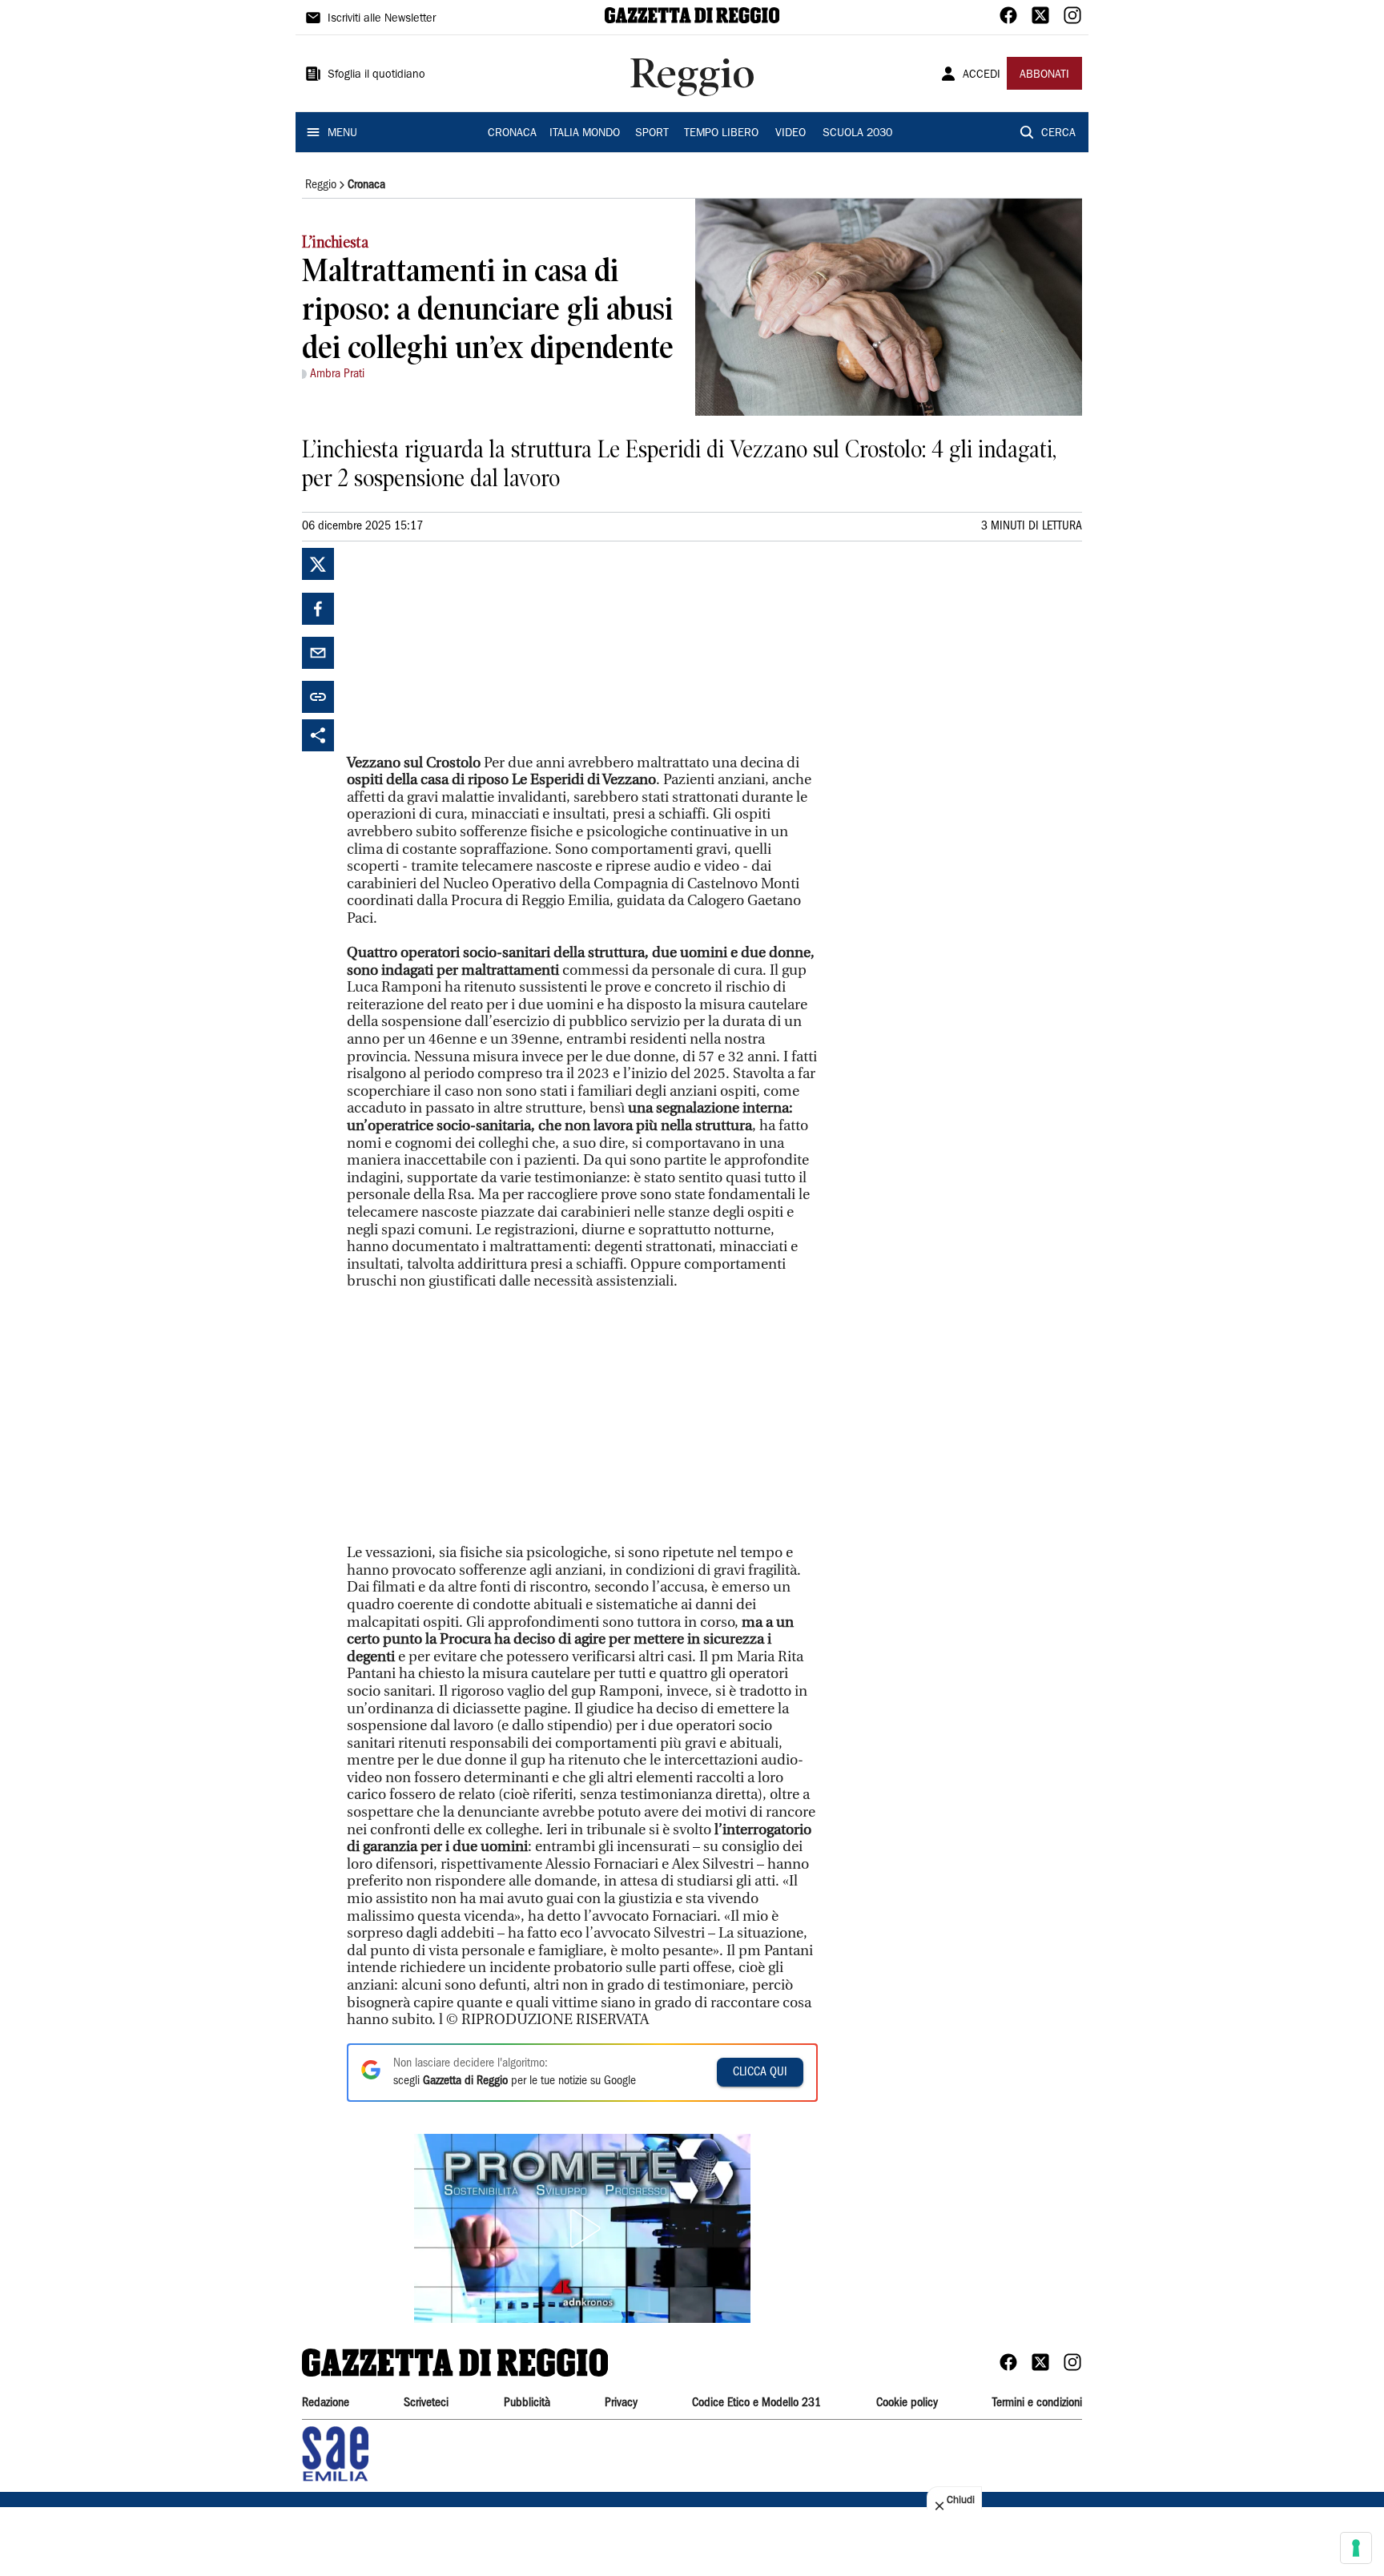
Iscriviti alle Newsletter (382, 19)
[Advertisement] (467, 648)
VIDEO (791, 134)
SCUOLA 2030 (857, 134)
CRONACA (512, 134)
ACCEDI (982, 75)
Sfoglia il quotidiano (376, 75)
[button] (582, 2228)
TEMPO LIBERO (721, 134)
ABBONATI (1044, 75)
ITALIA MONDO (585, 134)
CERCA (1058, 134)
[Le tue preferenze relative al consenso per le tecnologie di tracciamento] (1356, 2548)
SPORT (652, 134)
